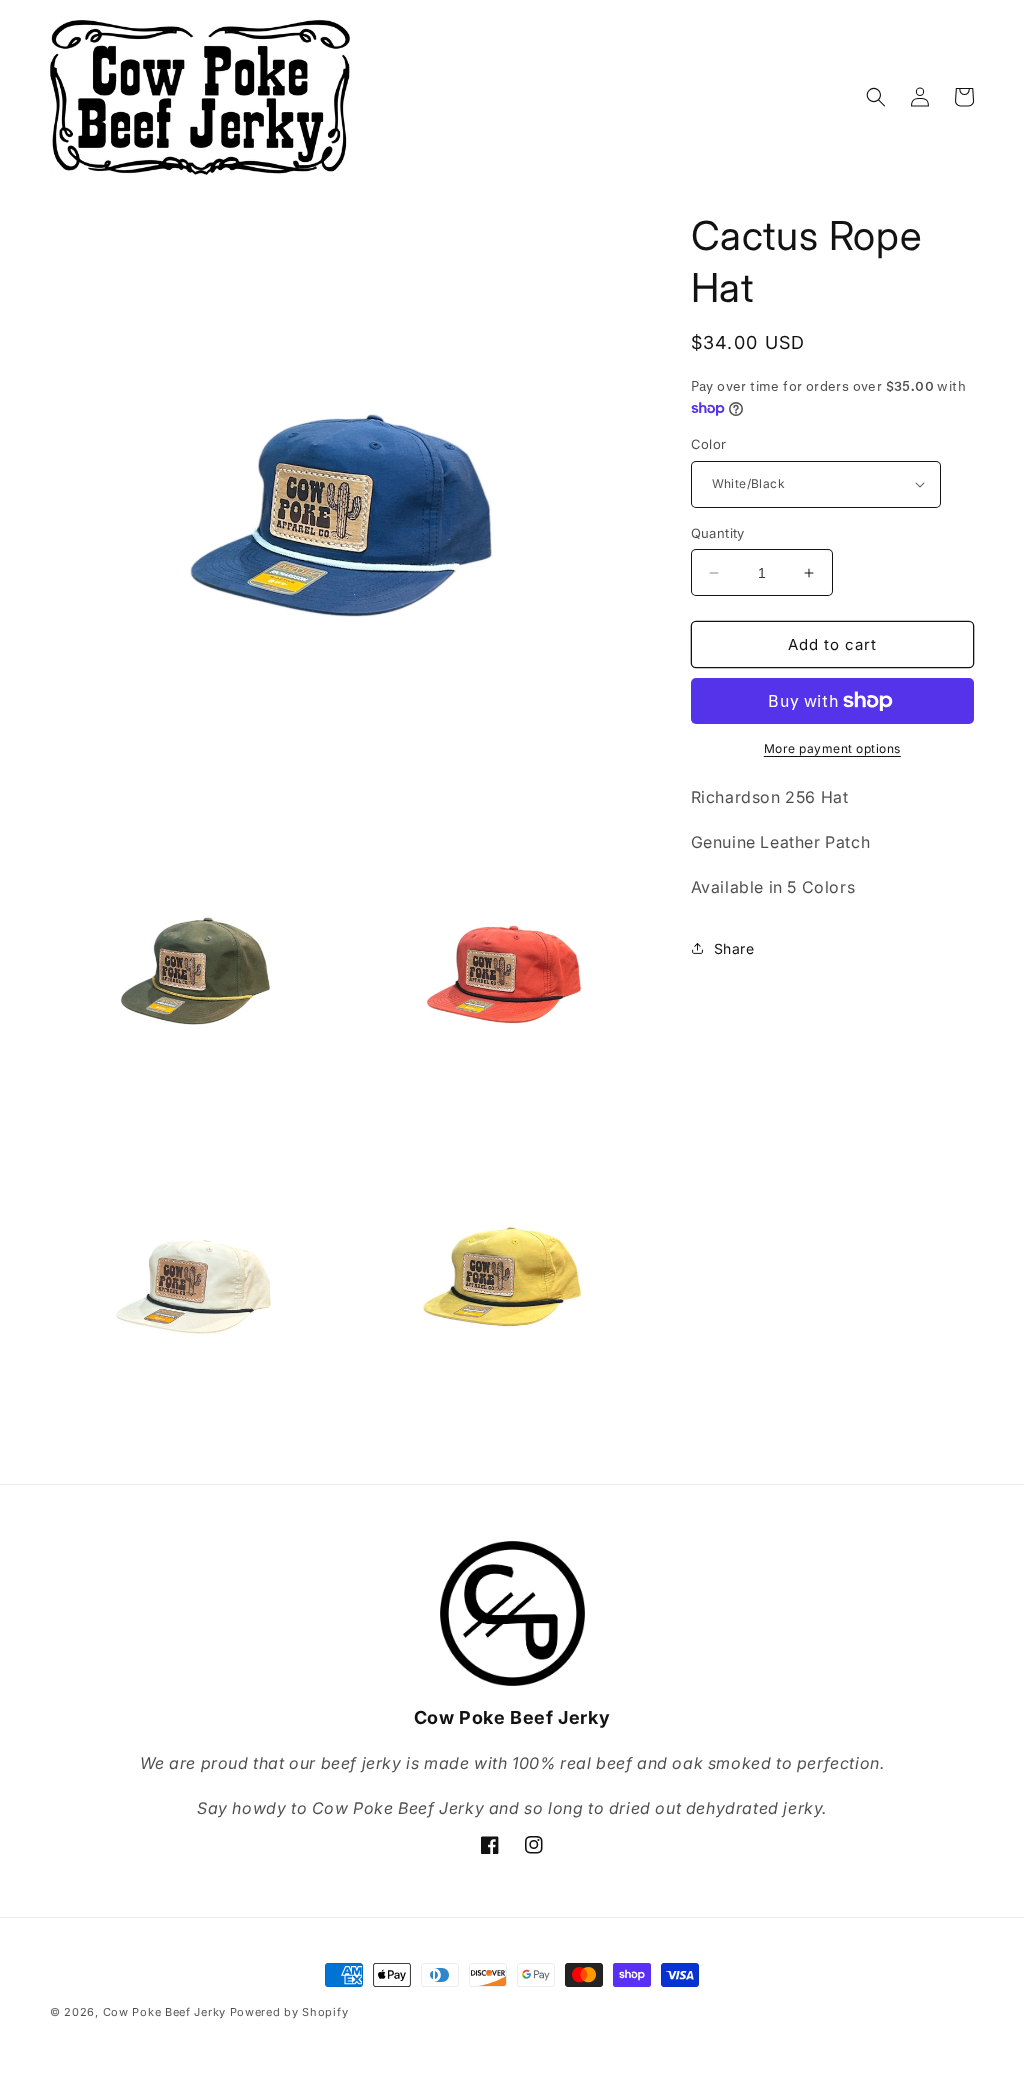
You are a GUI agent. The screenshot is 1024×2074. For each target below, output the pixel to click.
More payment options (832, 748)
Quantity (718, 533)
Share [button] (734, 948)
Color (709, 444)
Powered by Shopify (289, 2012)
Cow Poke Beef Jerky (164, 2012)
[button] (876, 97)
